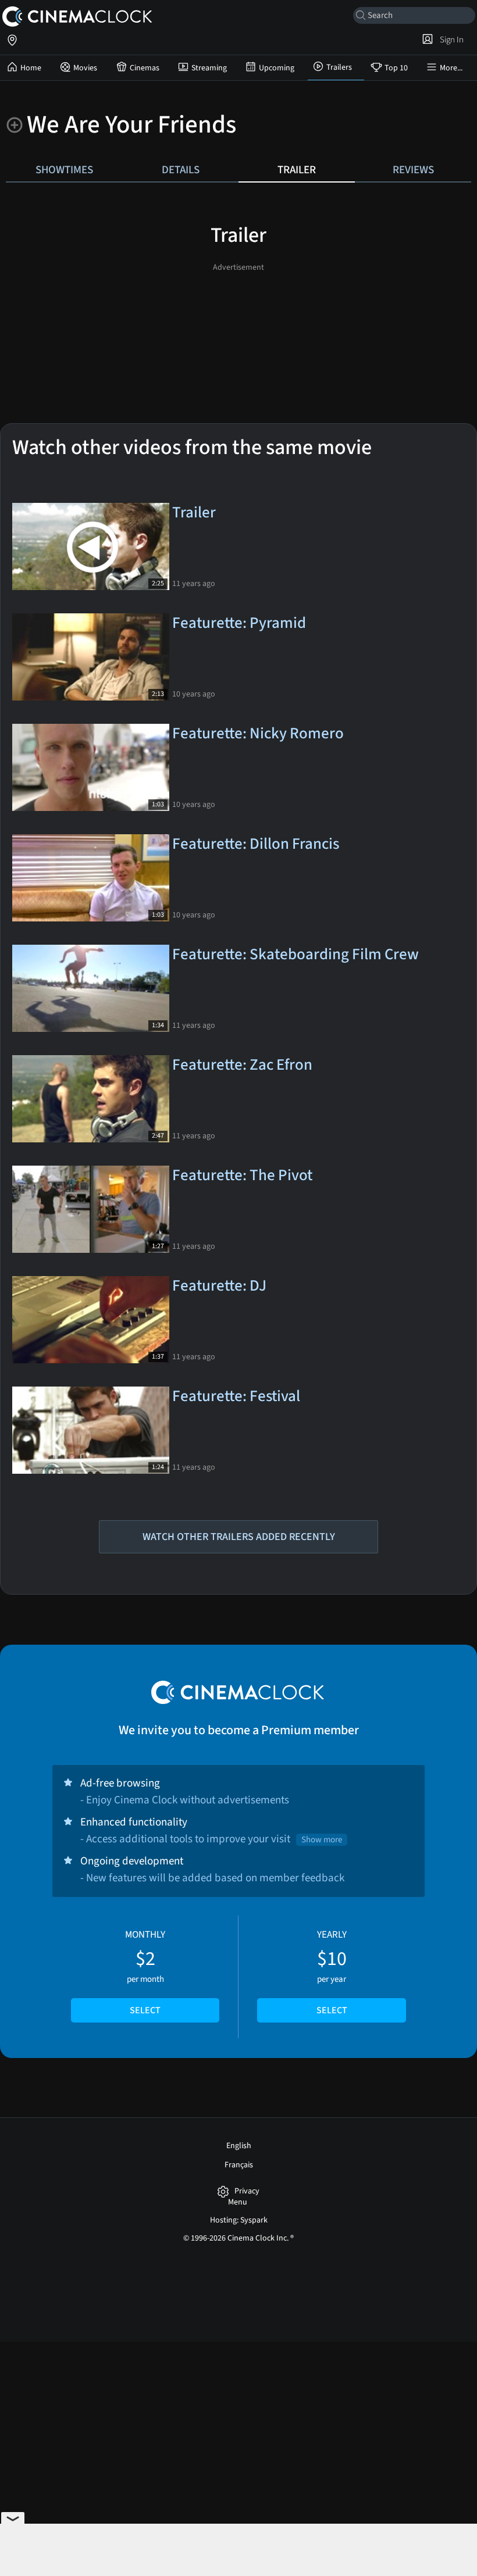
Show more (322, 1840)
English (239, 2146)
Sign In (450, 40)
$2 (145, 1973)
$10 (332, 1973)
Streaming (209, 68)
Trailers (339, 67)
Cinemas (145, 68)
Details (181, 170)
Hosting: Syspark (239, 2220)
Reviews (413, 170)
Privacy (247, 2191)
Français (239, 2165)
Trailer (297, 170)
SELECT (145, 2010)
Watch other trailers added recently (239, 1537)
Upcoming (277, 68)
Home (31, 68)
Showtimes (64, 170)
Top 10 (396, 68)
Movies (85, 68)
